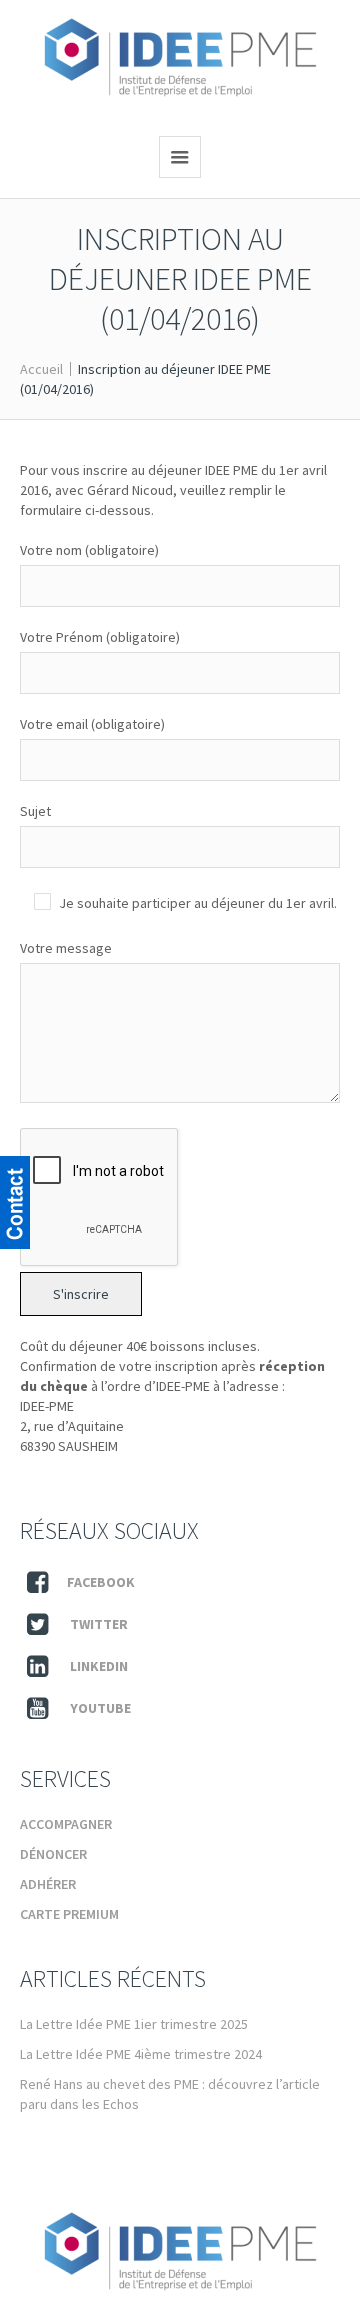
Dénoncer (53, 1854)
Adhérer (48, 1884)
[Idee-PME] (180, 58)
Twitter (99, 1624)
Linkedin (99, 1666)
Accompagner (66, 1824)
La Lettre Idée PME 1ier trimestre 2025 (134, 2024)
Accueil (41, 369)
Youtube (100, 1708)
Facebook (101, 1582)
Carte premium (69, 1914)
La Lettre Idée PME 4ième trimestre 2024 (141, 2054)
